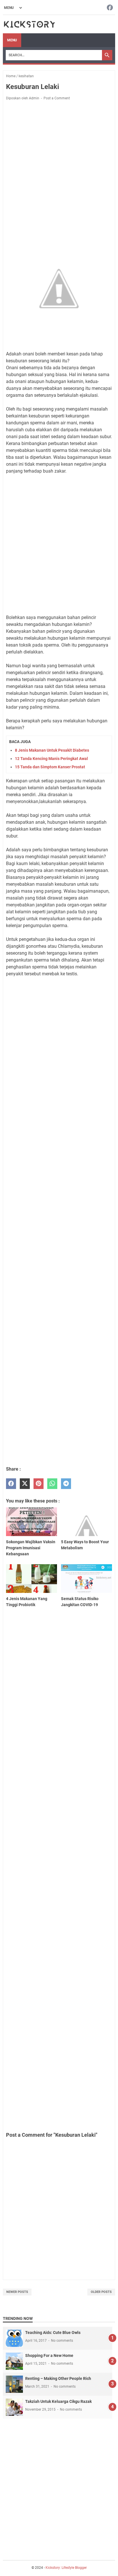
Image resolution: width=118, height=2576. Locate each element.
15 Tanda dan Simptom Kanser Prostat (50, 767)
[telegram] (66, 1484)
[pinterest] (39, 1484)
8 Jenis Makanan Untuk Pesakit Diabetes (52, 750)
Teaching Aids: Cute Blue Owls (53, 2333)
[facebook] (11, 1484)
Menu (12, 40)
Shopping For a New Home (49, 2355)
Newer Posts (17, 2292)
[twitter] (25, 1484)
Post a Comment (57, 98)
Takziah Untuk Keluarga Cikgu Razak (58, 2401)
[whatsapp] (52, 1484)
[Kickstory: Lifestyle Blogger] (29, 24)
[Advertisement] (59, 169)
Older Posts (101, 2292)
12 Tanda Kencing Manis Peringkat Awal (51, 759)
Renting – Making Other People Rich (58, 2378)
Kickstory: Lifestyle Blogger (66, 2568)
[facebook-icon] (110, 8)
